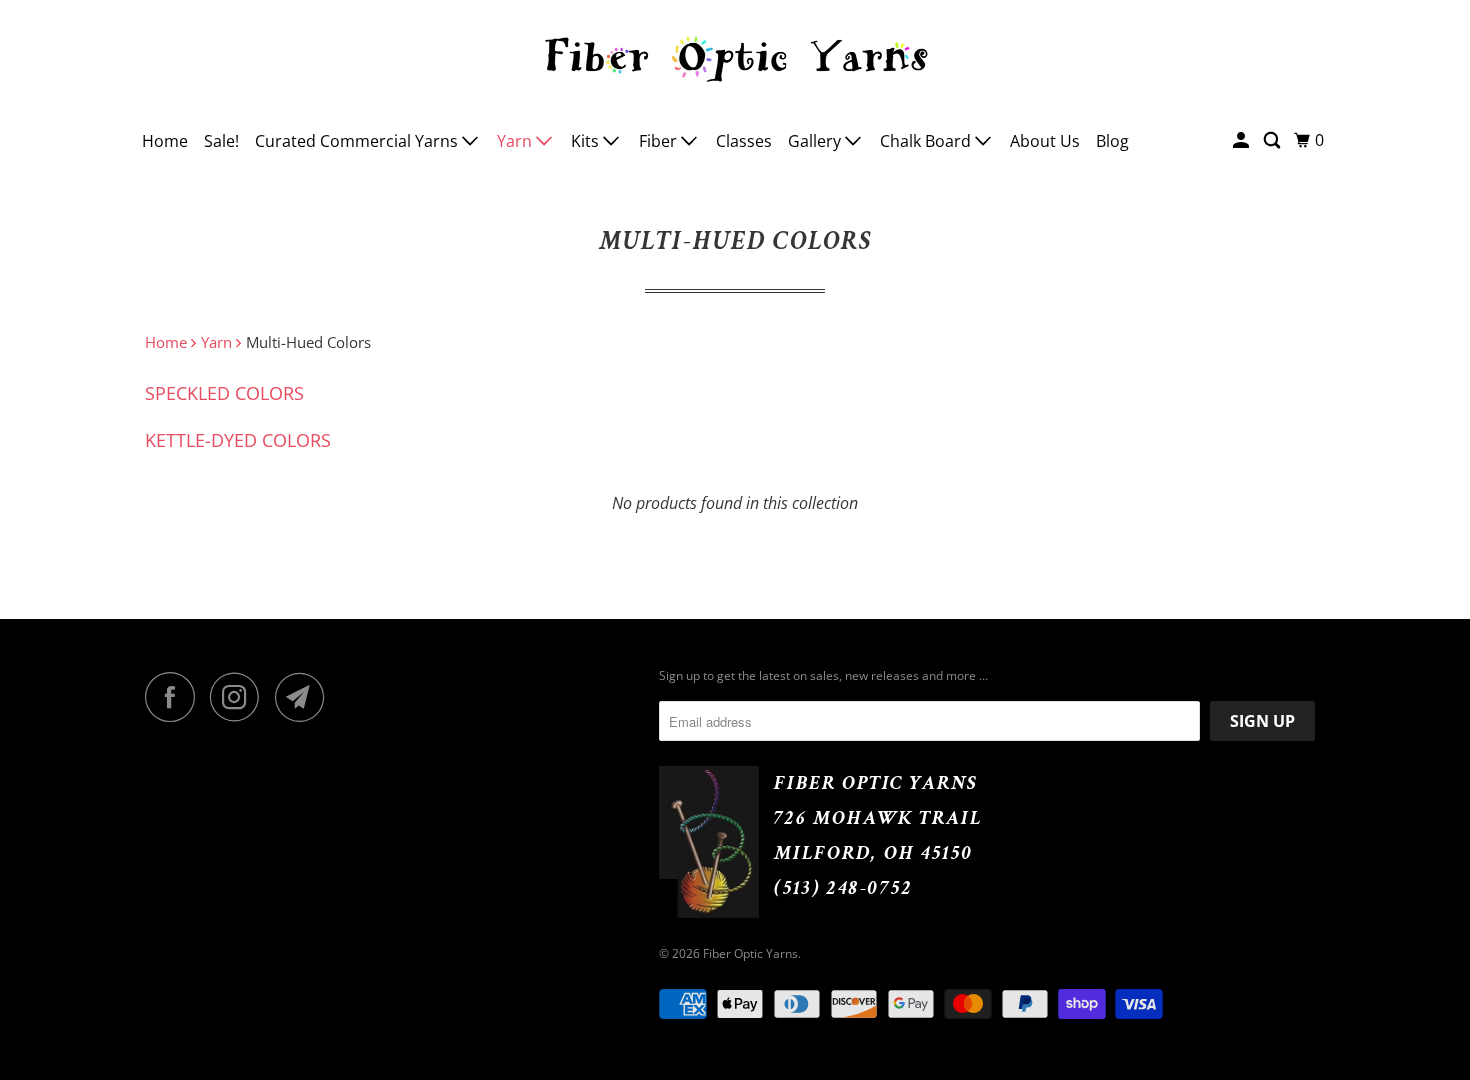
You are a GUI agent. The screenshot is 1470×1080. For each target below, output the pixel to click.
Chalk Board (927, 141)
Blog (1112, 141)
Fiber (660, 141)
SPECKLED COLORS (224, 393)
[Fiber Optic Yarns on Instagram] (240, 697)
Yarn (516, 141)
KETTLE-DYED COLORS (238, 440)
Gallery (816, 141)
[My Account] (1242, 140)
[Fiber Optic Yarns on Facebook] (175, 697)
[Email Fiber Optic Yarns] (305, 697)
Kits (587, 141)
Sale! (221, 141)
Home (165, 141)
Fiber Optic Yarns (750, 953)
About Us (1045, 141)
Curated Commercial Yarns (358, 141)
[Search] (1273, 140)
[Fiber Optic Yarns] (735, 56)
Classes (744, 141)
